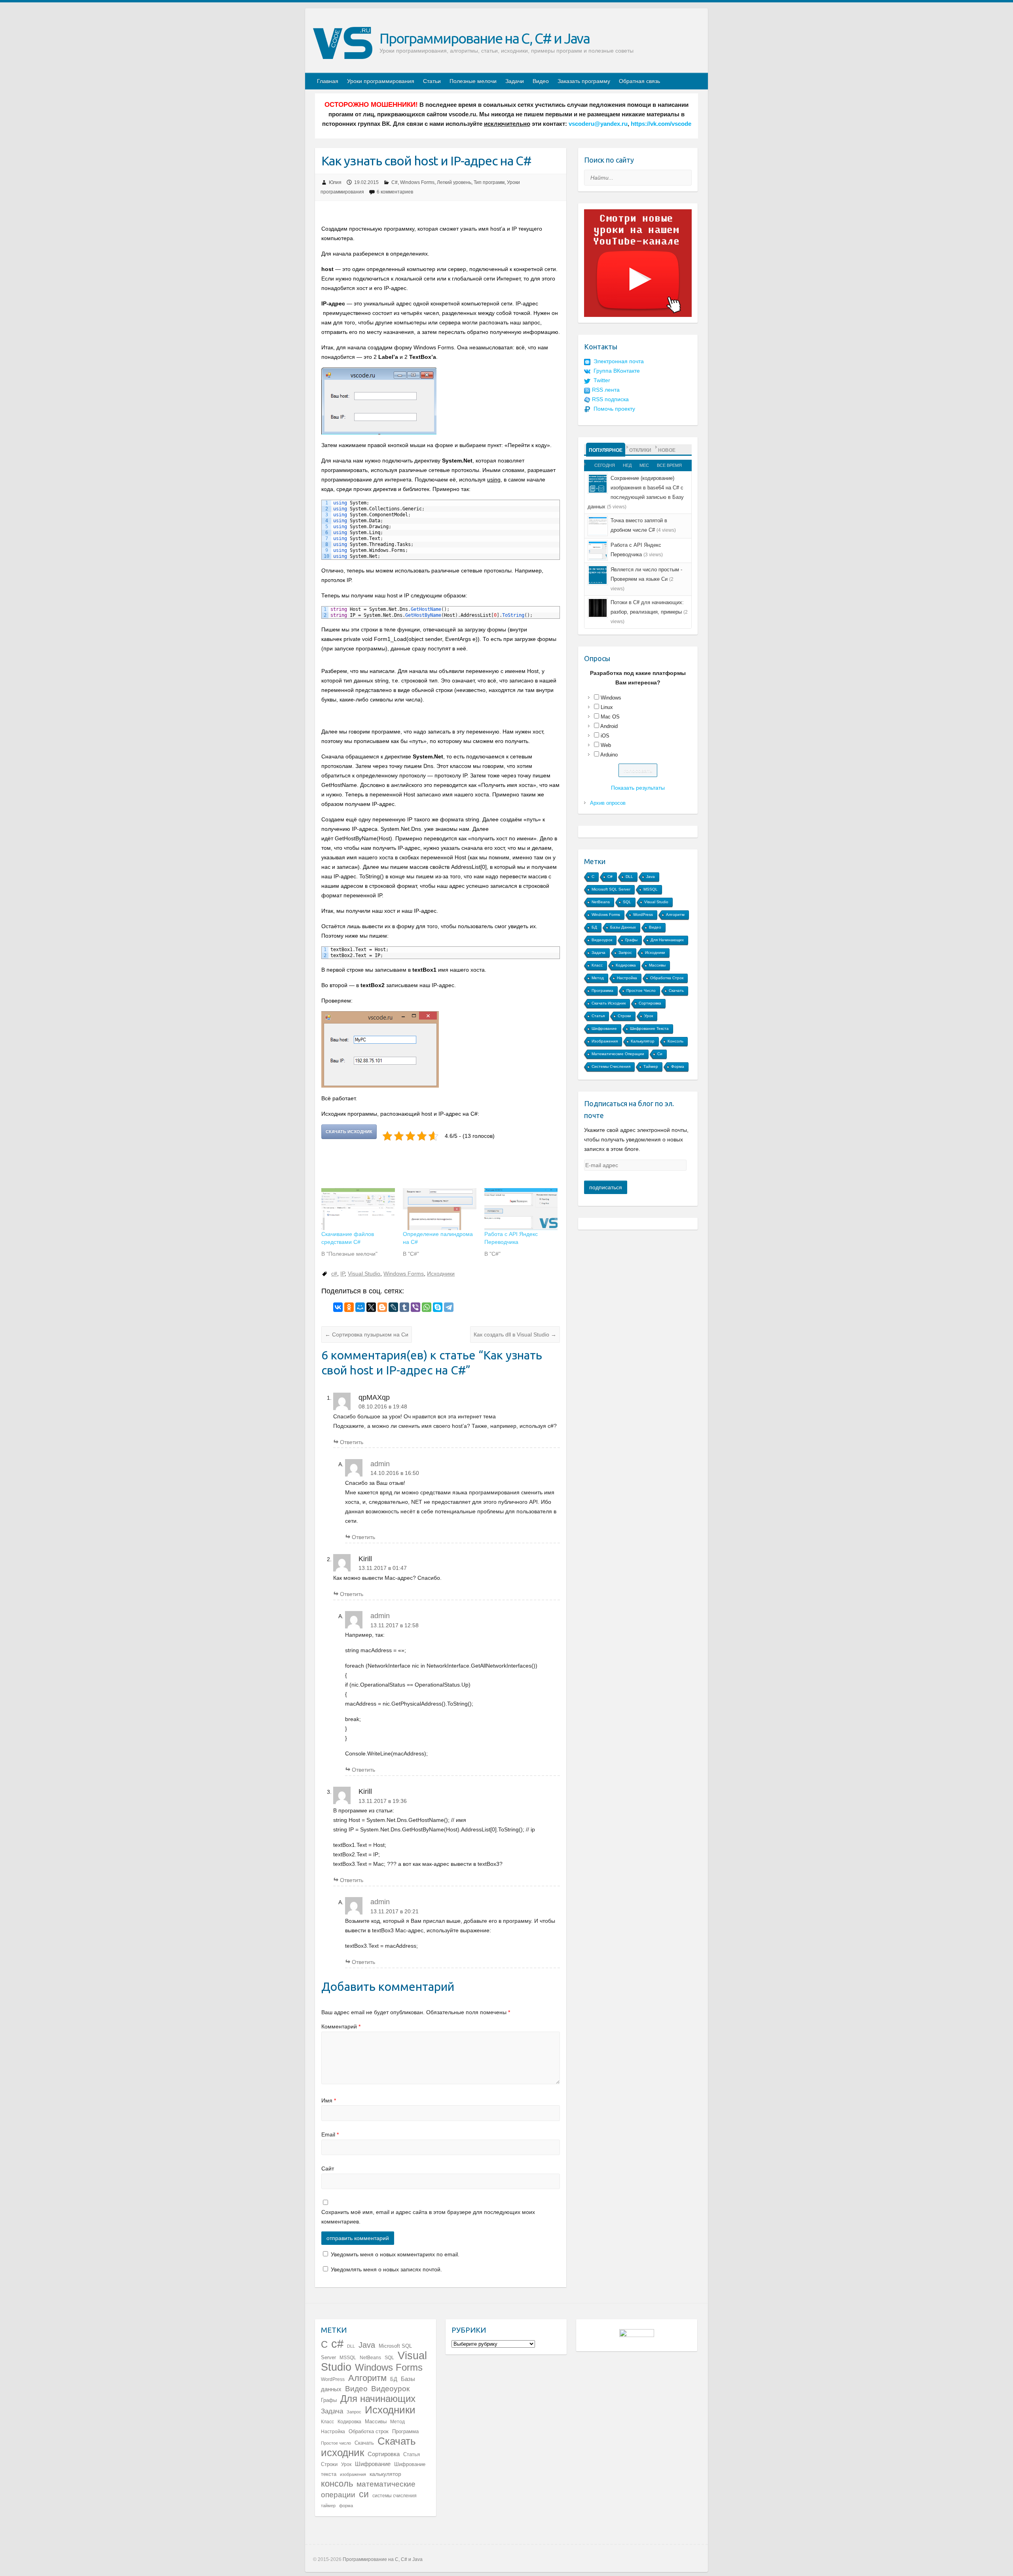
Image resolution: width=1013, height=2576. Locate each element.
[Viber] (415, 1307)
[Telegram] (449, 1307)
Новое (667, 450)
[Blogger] (382, 1307)
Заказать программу (584, 81)
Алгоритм (675, 915)
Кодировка (626, 965)
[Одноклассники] (349, 1307)
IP (342, 1274)
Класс (597, 965)
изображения (605, 1041)
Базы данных (623, 927)
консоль (675, 1041)
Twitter (602, 380)
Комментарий (341, 2026)
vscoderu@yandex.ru (598, 124)
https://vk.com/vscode (661, 124)
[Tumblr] (404, 1307)
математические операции (618, 1054)
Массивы (657, 965)
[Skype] (438, 1307)
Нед (627, 465)
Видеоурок (602, 940)
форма (678, 1066)
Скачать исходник (609, 1003)
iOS (605, 736)
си (660, 1054)
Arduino (609, 755)
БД (594, 927)
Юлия (335, 182)
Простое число (641, 990)
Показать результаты (638, 788)
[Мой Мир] (360, 1307)
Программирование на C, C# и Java (485, 38)
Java (651, 877)
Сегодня (605, 465)
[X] (371, 1307)
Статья (598, 1016)
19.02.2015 (366, 182)
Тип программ (489, 182)
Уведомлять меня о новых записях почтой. (386, 2269)
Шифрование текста (649, 1028)
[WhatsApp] (427, 1307)
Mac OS (610, 717)
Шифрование (604, 1028)
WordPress (643, 915)
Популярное (606, 450)
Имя (329, 2100)
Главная (328, 81)
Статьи (432, 81)
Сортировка (650, 1003)
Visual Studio (364, 1274)
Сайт (328, 2168)
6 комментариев (395, 192)
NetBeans (601, 902)
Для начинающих (667, 940)
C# (395, 182)
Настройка (627, 978)
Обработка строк (667, 978)
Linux (607, 707)
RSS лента (606, 390)
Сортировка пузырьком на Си (367, 1334)
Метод (598, 978)
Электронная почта (619, 361)
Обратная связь (639, 81)
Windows (611, 698)
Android (609, 726)
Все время (669, 465)
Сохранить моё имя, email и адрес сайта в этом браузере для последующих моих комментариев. (428, 2217)
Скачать (676, 990)
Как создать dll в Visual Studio (515, 1334)
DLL (629, 877)
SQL (627, 902)
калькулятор (643, 1041)
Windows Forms (417, 182)
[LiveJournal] (393, 1307)
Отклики (640, 450)
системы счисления (611, 1066)
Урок (649, 1016)
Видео (541, 81)
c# (334, 1274)
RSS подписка (610, 399)
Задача (599, 952)
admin (380, 1464)
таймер (651, 1066)
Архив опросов (608, 803)
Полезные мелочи (473, 81)
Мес (644, 465)
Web (606, 745)
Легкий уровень (454, 182)
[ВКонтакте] (338, 1307)
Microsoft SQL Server (611, 889)
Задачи (515, 81)
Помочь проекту (614, 409)
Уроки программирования (381, 81)
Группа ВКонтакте (617, 371)
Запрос (625, 952)
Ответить (352, 1442)
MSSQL (651, 889)
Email (330, 2134)
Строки (624, 1016)
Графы (631, 940)
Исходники (441, 1274)
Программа (602, 990)
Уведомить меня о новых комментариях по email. (395, 2254)
